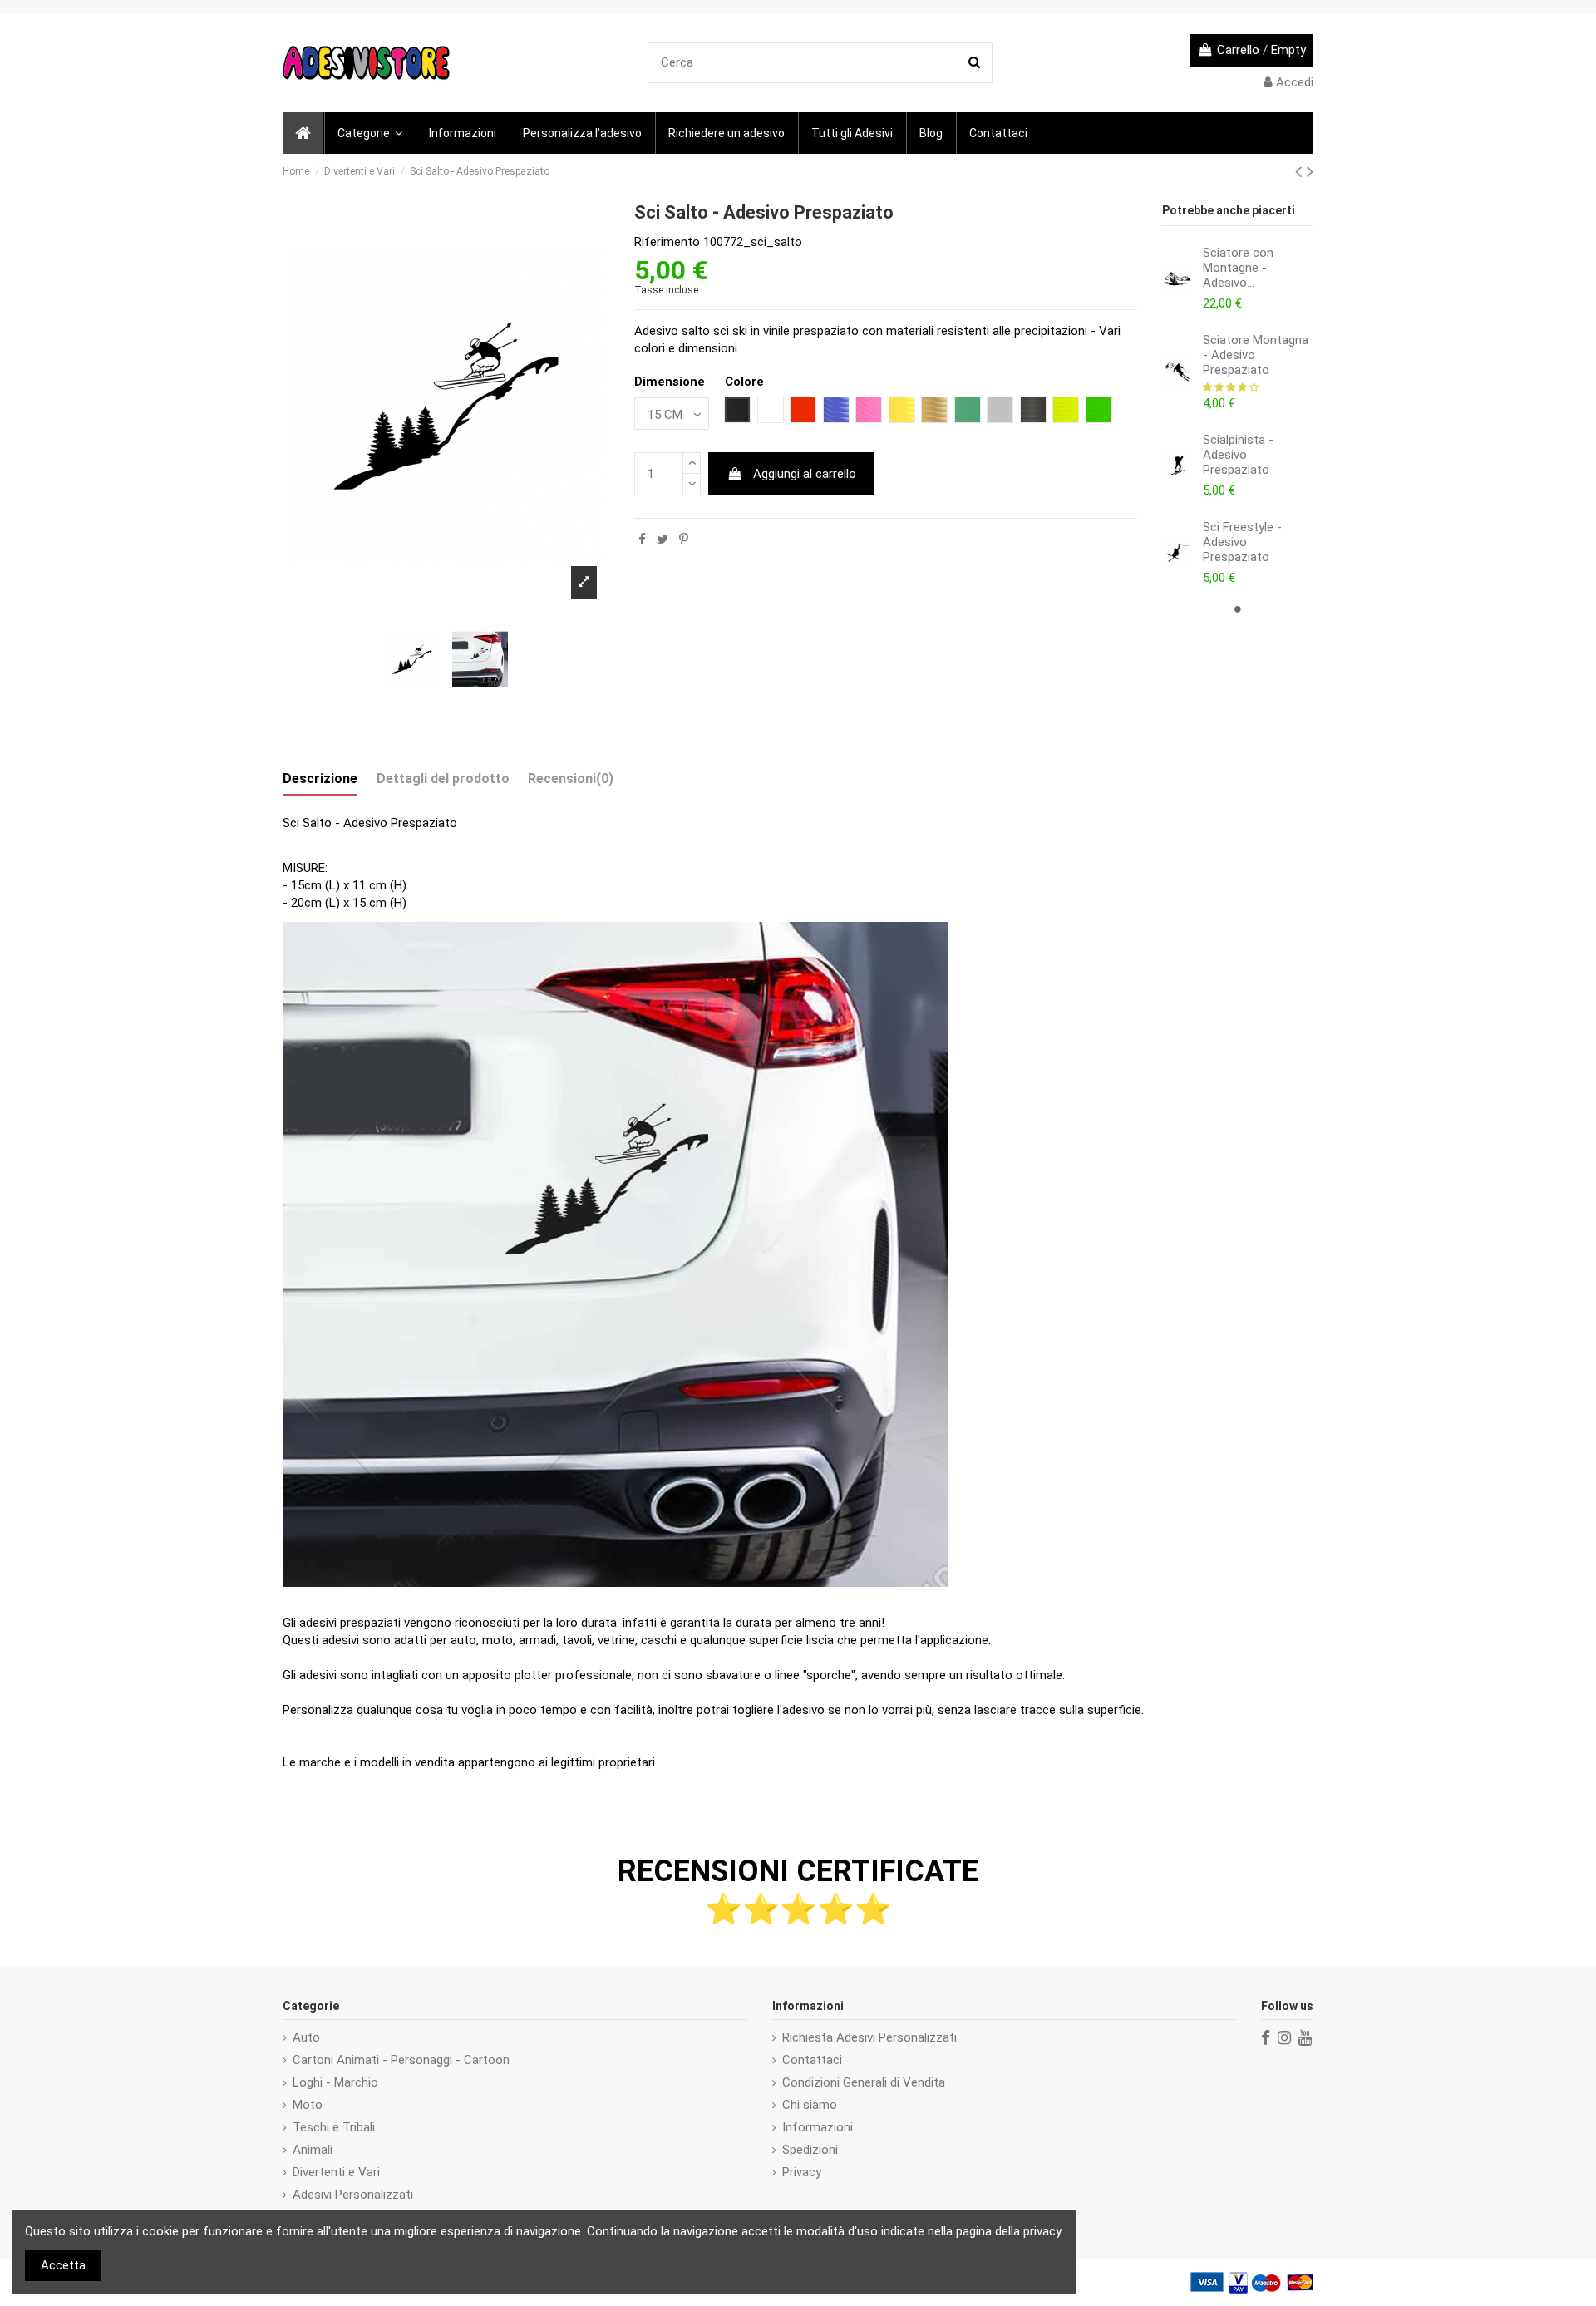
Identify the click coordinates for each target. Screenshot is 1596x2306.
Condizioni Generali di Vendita (864, 2082)
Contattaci (812, 2060)
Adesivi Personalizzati (353, 2195)
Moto (308, 2105)
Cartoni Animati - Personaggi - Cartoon (401, 2060)
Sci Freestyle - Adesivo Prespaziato (1242, 542)
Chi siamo (810, 2105)
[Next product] (1310, 171)
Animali (313, 2150)
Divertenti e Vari (336, 2172)
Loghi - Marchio (335, 2082)
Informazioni (818, 2127)
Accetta (63, 2265)
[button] (369, 133)
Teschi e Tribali (334, 2127)
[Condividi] (642, 540)
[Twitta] (663, 540)
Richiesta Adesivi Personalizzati (869, 2037)
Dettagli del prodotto (443, 779)
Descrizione (320, 779)
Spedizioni (810, 2150)
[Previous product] (1301, 171)
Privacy (802, 2172)
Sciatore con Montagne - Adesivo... (1238, 268)
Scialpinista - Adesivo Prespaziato (1238, 455)
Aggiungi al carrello (805, 474)
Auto (306, 2037)
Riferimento (667, 242)
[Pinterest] (684, 540)
